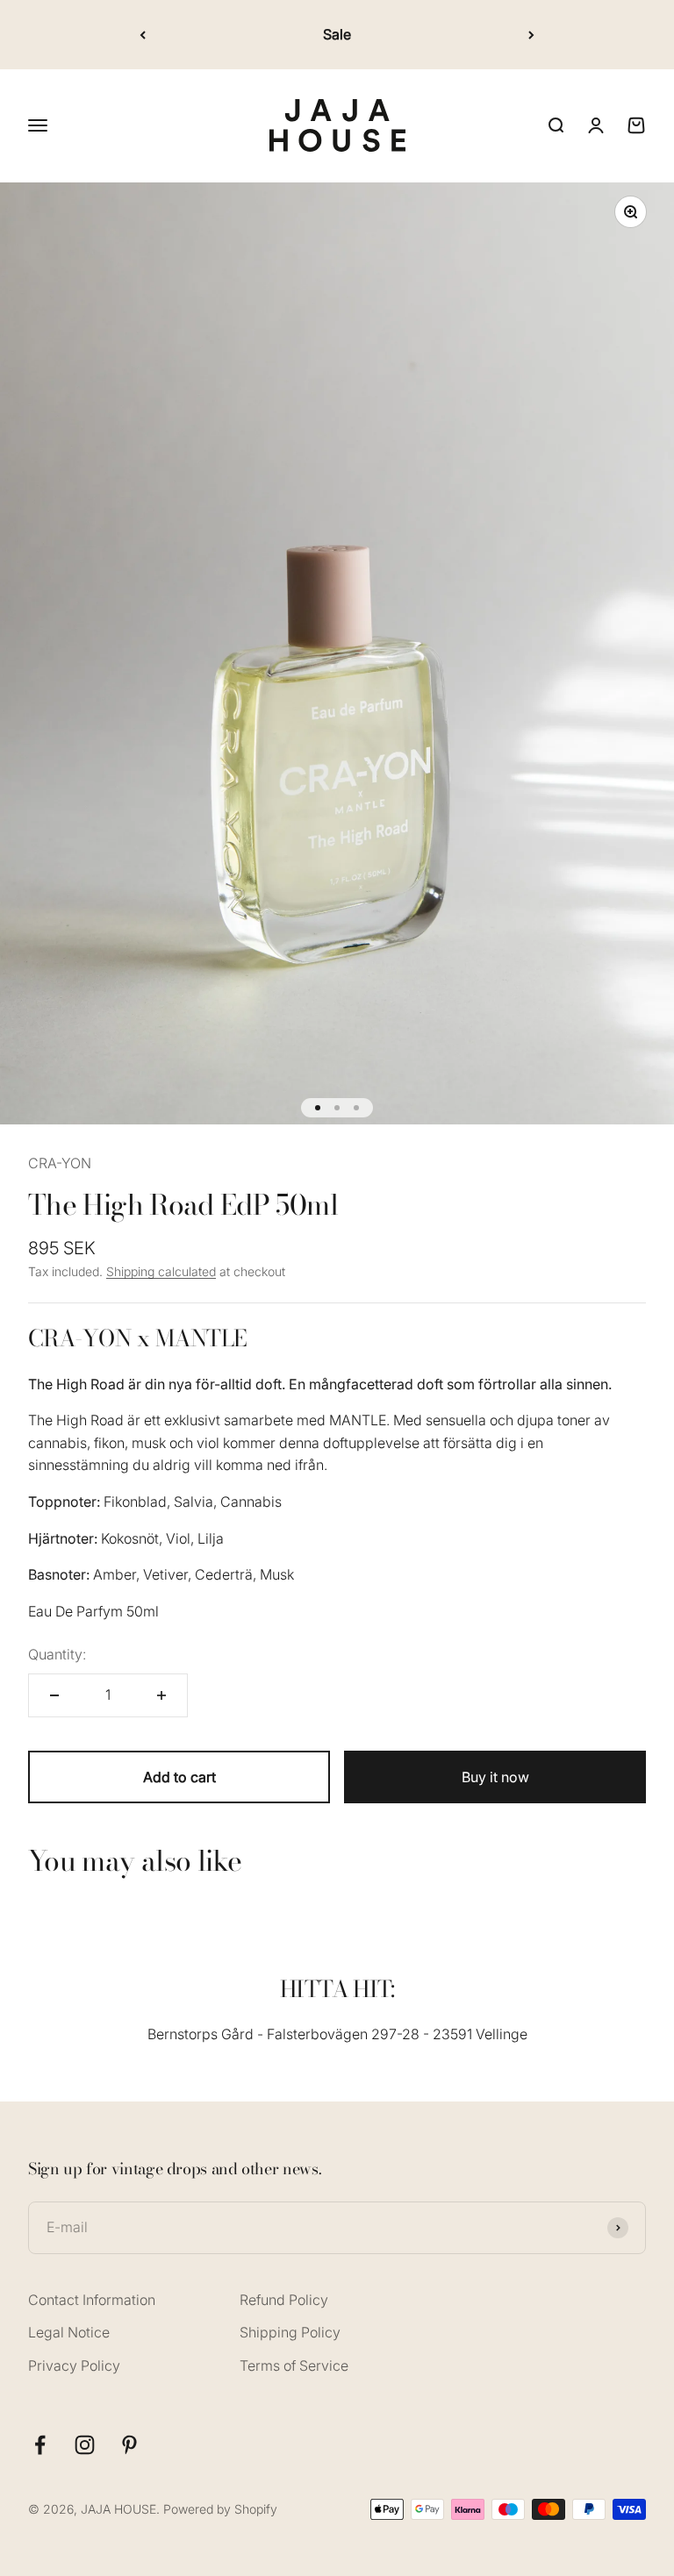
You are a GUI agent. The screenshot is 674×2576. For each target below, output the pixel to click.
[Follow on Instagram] (85, 2445)
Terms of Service (294, 2365)
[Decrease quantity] (54, 1695)
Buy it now (495, 1777)
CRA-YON (60, 1163)
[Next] (531, 35)
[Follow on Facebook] (40, 2445)
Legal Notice (69, 2332)
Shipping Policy (290, 2332)
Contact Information (92, 2300)
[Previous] (143, 35)
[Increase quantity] (161, 1695)
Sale (337, 34)
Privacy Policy (74, 2365)
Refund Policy (284, 2300)
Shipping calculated (161, 1271)
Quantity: (57, 1654)
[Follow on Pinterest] (129, 2445)
